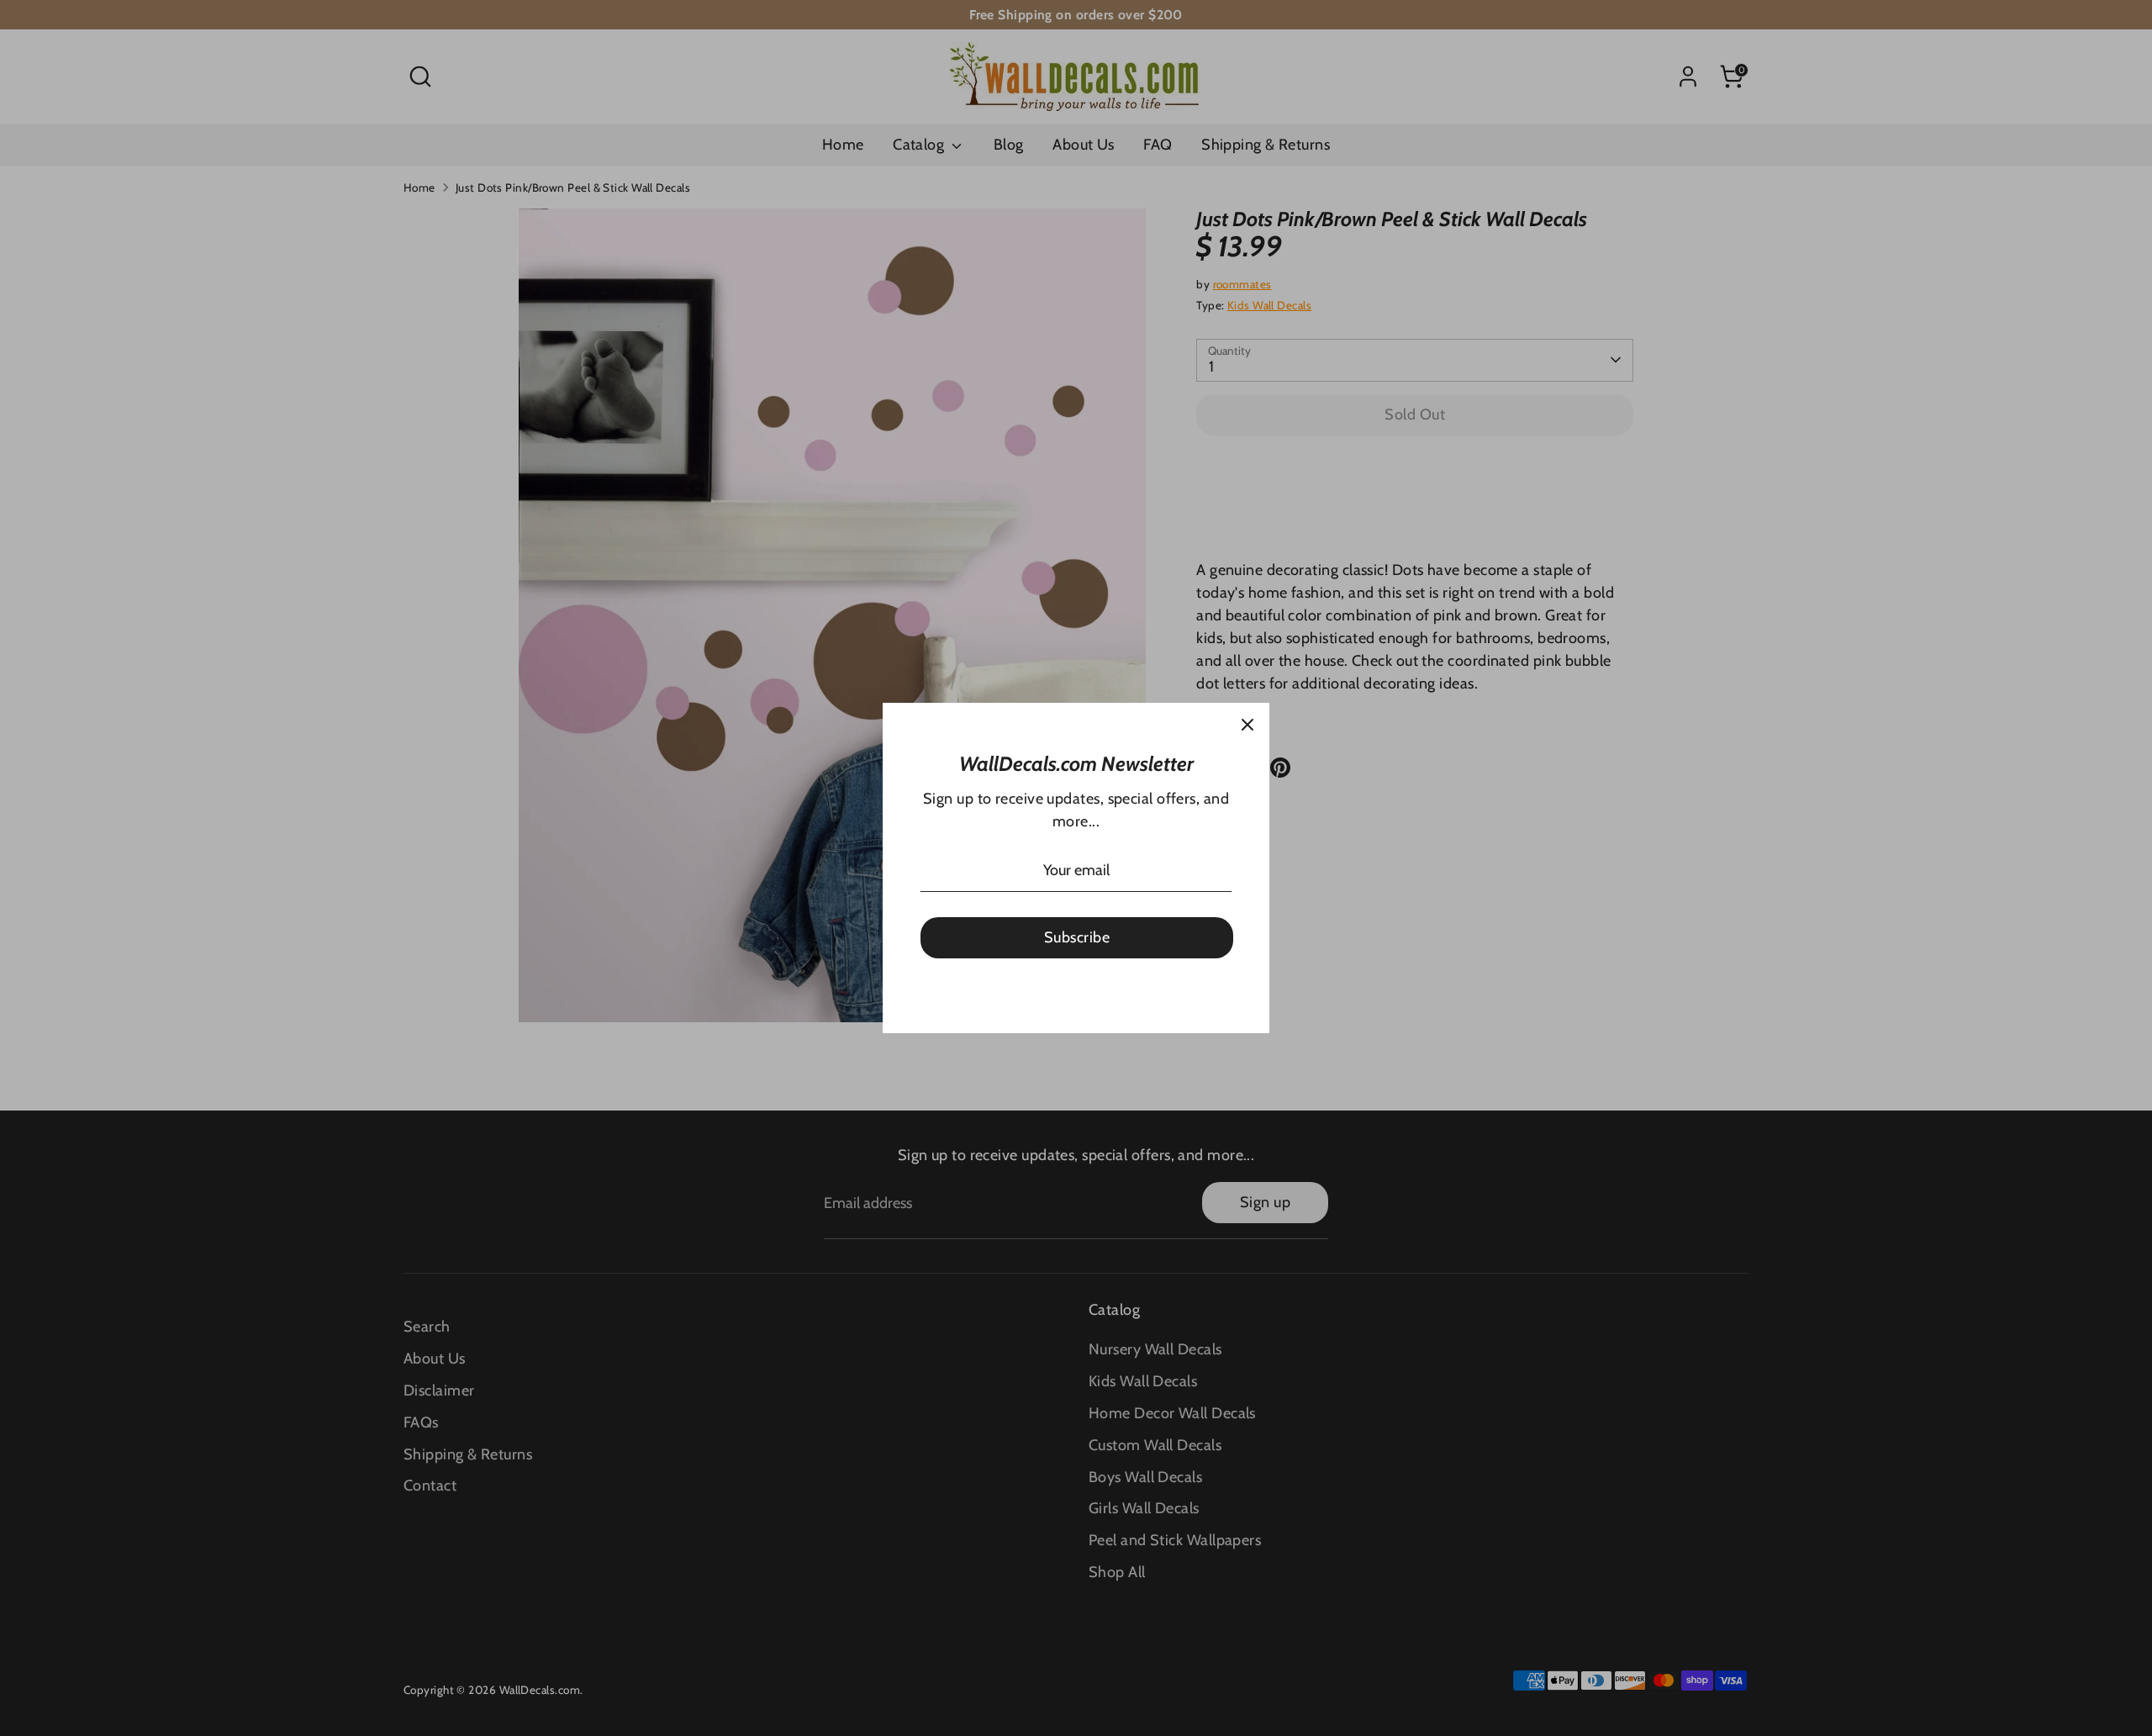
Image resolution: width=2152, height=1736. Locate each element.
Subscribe (1077, 937)
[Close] (1247, 725)
